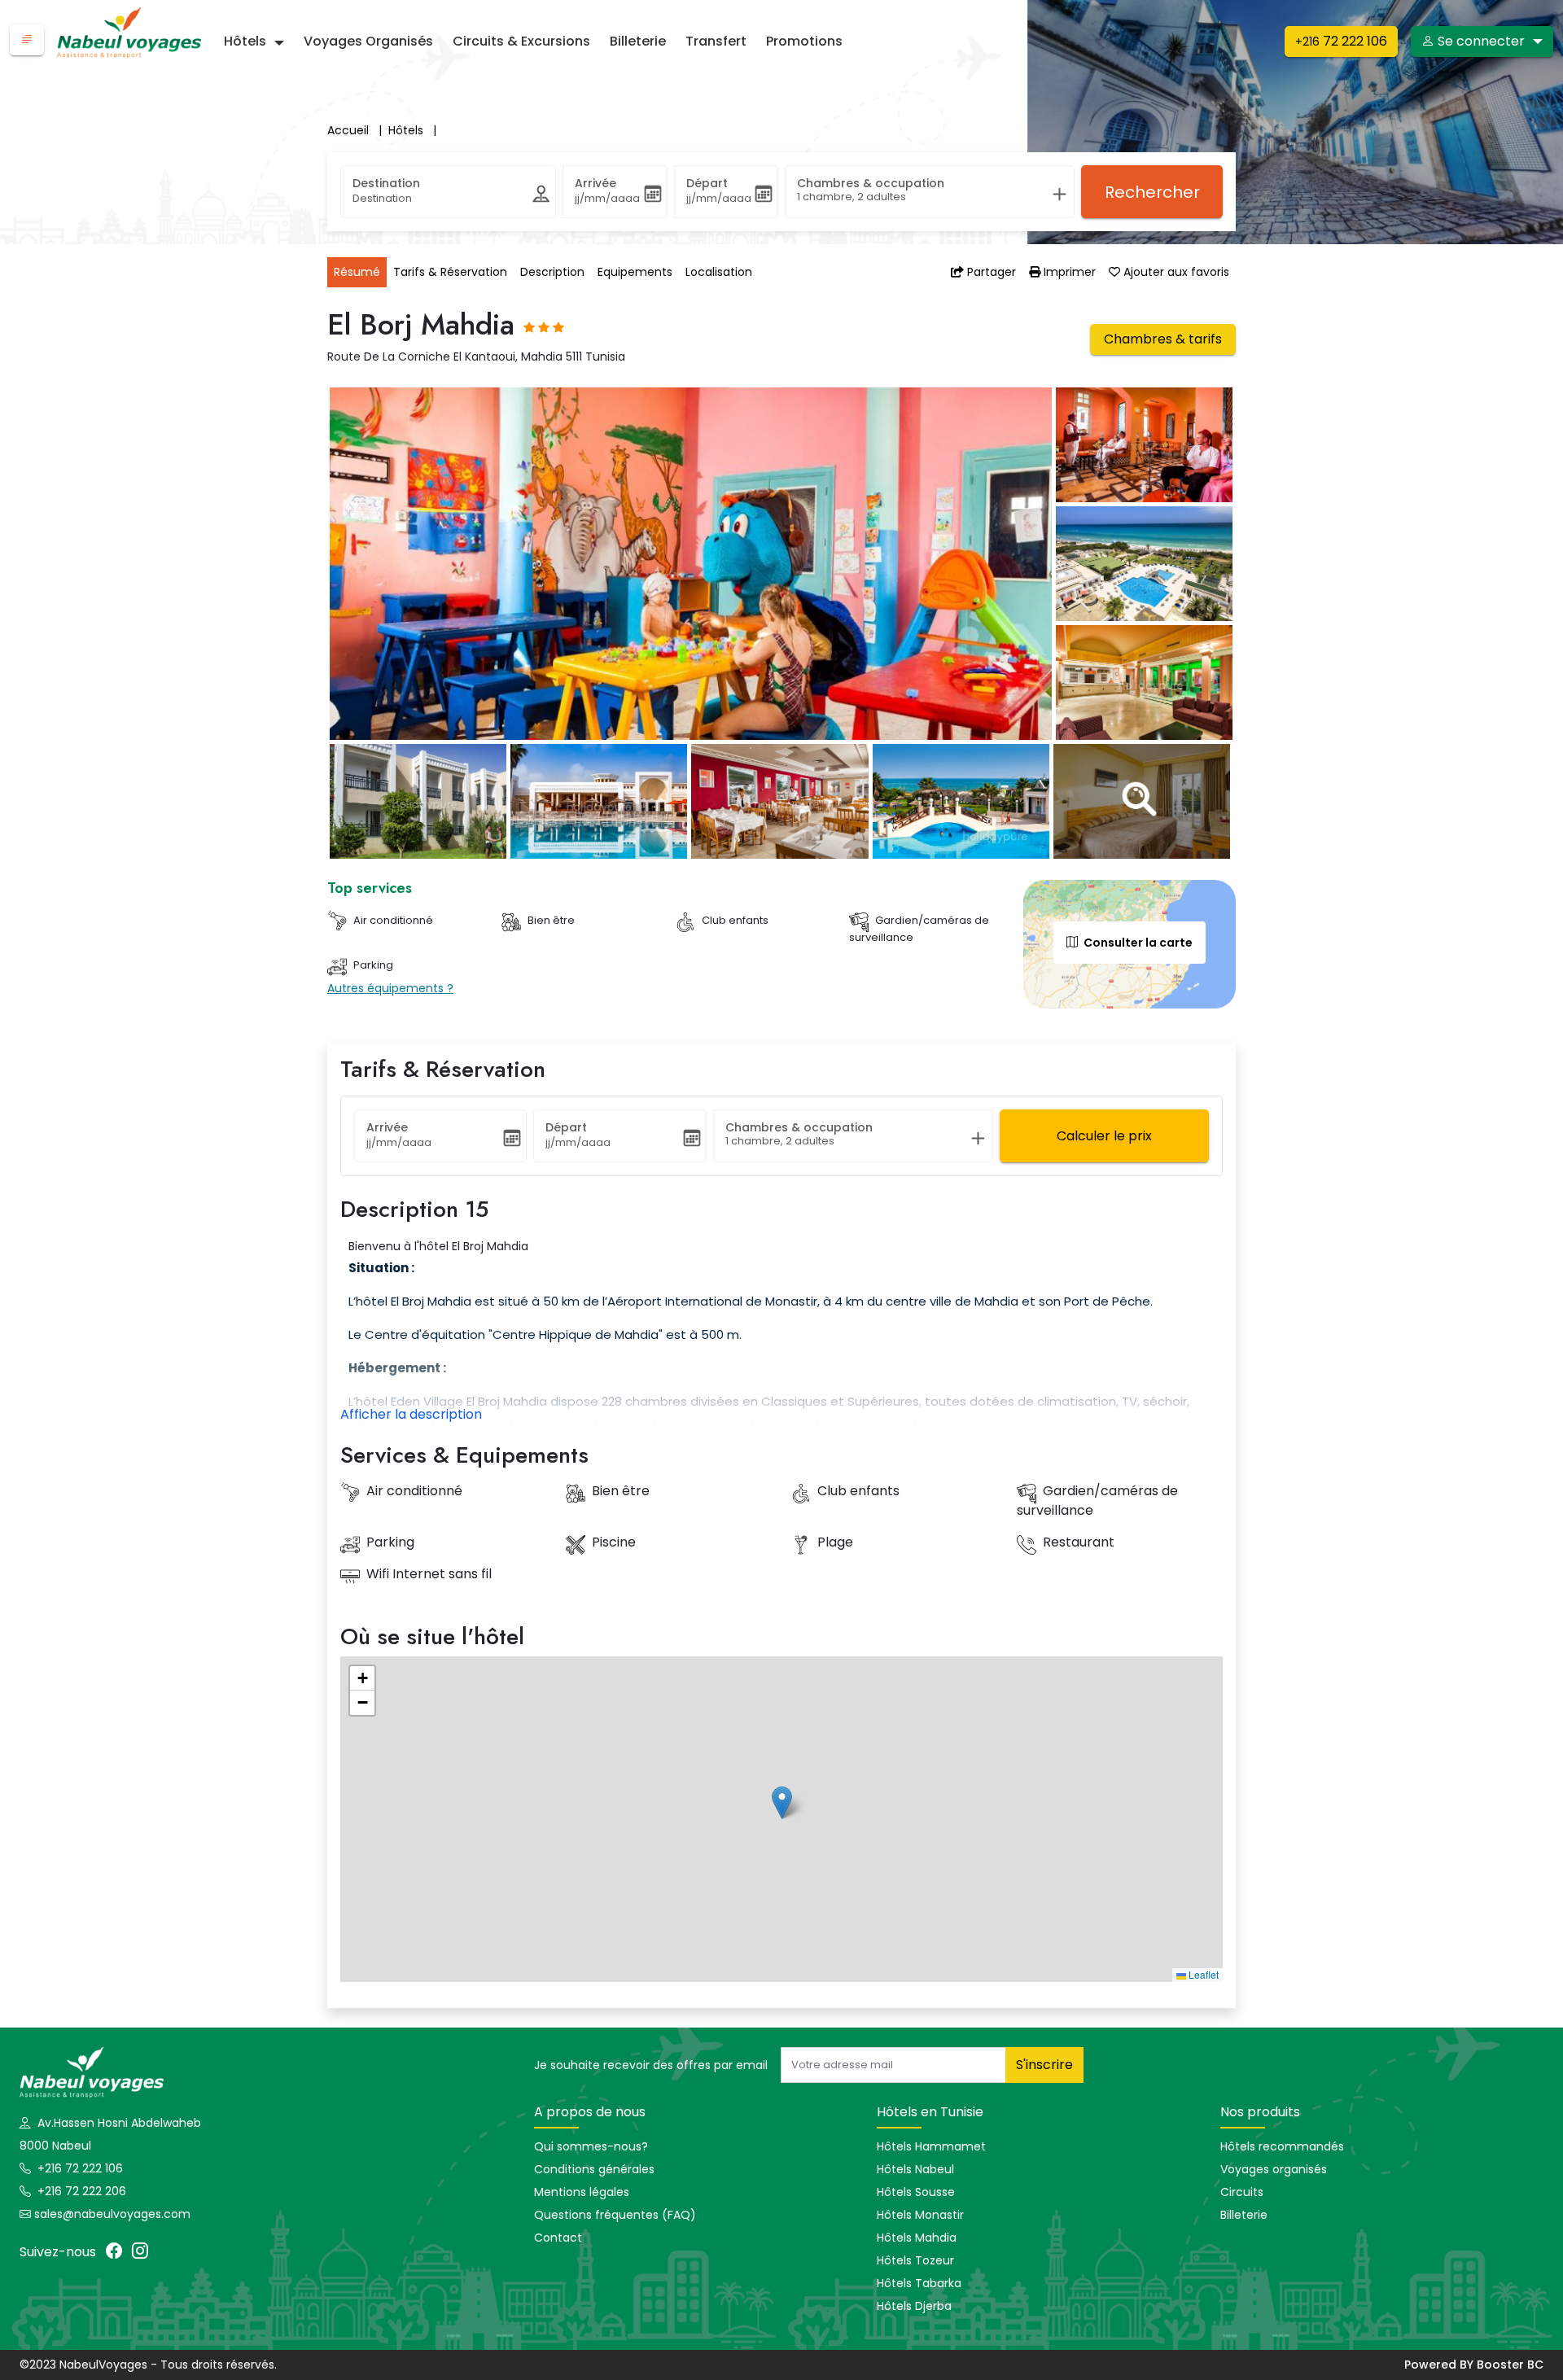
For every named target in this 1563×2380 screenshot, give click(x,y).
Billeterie (638, 41)
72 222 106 (1341, 41)
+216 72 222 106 (79, 2168)
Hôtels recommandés (1282, 2146)
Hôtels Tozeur (915, 2260)
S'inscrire (1044, 2065)
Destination (386, 183)
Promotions (804, 41)
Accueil (355, 130)
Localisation (719, 272)
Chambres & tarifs (1163, 339)
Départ (707, 183)
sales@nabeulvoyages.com (112, 2214)
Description (552, 272)
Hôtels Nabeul (915, 2169)
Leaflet (1202, 1974)
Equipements (635, 272)
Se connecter (1481, 41)
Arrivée (595, 183)
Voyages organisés (368, 41)
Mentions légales (582, 2192)
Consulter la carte (1137, 943)
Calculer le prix (1104, 1136)
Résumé (357, 272)
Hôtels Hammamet (931, 2146)
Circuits (1242, 2192)
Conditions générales (594, 2169)
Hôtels (245, 41)
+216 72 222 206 (80, 2191)
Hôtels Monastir (920, 2215)
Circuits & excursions (521, 41)
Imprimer (1068, 272)
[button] (27, 40)
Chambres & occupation (871, 183)
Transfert (716, 41)
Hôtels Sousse (916, 2192)
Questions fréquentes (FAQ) (615, 2215)
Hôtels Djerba (914, 2306)
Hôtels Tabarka (919, 2283)
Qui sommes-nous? (591, 2146)
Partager (990, 272)
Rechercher (1152, 192)
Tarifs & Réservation (450, 272)
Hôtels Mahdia (917, 2238)
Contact (558, 2238)
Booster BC (1510, 2365)
